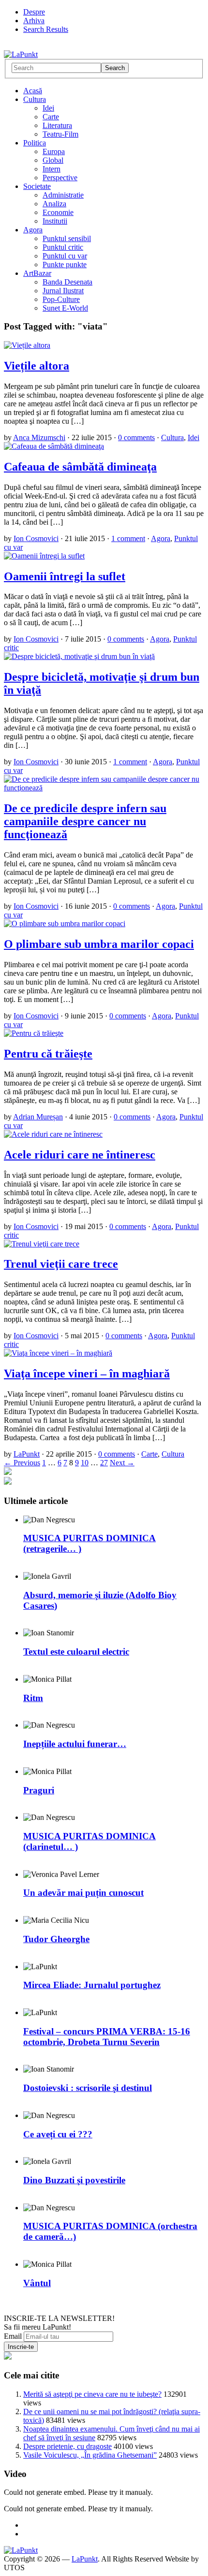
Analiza (54, 204)
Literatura (57, 125)
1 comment (128, 538)
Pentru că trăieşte (48, 1054)
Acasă (33, 91)
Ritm (33, 1698)
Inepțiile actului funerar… (75, 1744)
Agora (33, 230)
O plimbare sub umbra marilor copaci (99, 944)
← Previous (22, 1463)
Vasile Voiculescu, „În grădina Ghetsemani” (90, 2455)
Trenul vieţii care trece (61, 1264)
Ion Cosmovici (36, 538)
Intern (52, 169)
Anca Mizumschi (39, 437)
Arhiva (34, 21)
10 (85, 1463)
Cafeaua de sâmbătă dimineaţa (80, 467)
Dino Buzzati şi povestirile (74, 2180)
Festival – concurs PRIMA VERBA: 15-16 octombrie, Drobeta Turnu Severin (107, 2037)
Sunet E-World (65, 308)
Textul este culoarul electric (76, 1652)
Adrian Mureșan (38, 1117)
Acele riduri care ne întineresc (80, 1155)
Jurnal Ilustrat (63, 291)
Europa (54, 151)
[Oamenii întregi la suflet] (44, 556)
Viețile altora (37, 366)
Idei (48, 108)
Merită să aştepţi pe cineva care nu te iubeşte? (92, 2394)
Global (53, 160)
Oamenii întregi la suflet (65, 576)
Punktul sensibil (67, 238)
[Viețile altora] (27, 345)
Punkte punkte (65, 265)
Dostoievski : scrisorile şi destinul (88, 2088)
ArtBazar (37, 273)
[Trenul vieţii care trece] (42, 1244)
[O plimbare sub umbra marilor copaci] (65, 923)
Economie (58, 212)
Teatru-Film (60, 134)
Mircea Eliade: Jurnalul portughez (92, 1985)
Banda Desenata (67, 282)
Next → (122, 1463)
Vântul (37, 2283)
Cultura (35, 99)
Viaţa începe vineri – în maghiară (87, 1374)
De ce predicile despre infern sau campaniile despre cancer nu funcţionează (85, 821)
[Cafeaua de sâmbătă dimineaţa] (54, 446)
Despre (34, 12)
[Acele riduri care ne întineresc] (53, 1134)
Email (13, 2336)
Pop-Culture (61, 299)
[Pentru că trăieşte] (34, 1033)
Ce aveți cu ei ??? (58, 2134)
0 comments (136, 437)
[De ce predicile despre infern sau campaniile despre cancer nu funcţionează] (104, 788)
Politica (35, 143)
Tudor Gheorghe (56, 1939)
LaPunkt (27, 1454)
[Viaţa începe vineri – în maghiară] (58, 1353)
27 (104, 1463)
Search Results (46, 29)
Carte (51, 117)
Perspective (60, 178)
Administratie (63, 195)
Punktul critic (63, 247)
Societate (37, 186)
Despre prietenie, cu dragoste (67, 2446)
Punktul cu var (65, 256)
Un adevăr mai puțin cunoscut (83, 1893)
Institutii (55, 221)
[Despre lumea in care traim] (21, 54)
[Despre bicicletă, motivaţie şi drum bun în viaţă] (79, 656)
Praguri (39, 1790)
